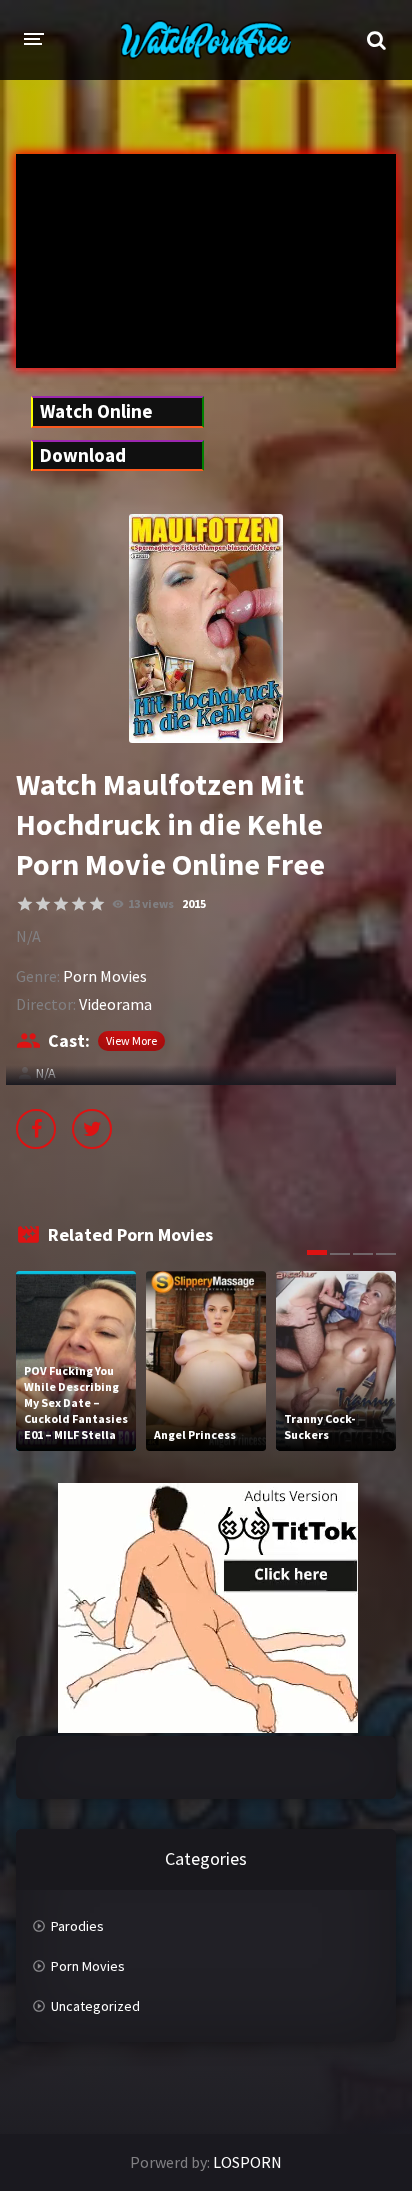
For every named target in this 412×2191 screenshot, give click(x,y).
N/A (46, 1073)
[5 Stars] (97, 904)
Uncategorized (95, 2006)
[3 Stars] (61, 904)
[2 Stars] (43, 904)
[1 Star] (25, 904)
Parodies (77, 1926)
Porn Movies (105, 976)
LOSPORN (247, 2162)
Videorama (115, 1004)
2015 (194, 903)
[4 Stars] (79, 904)
